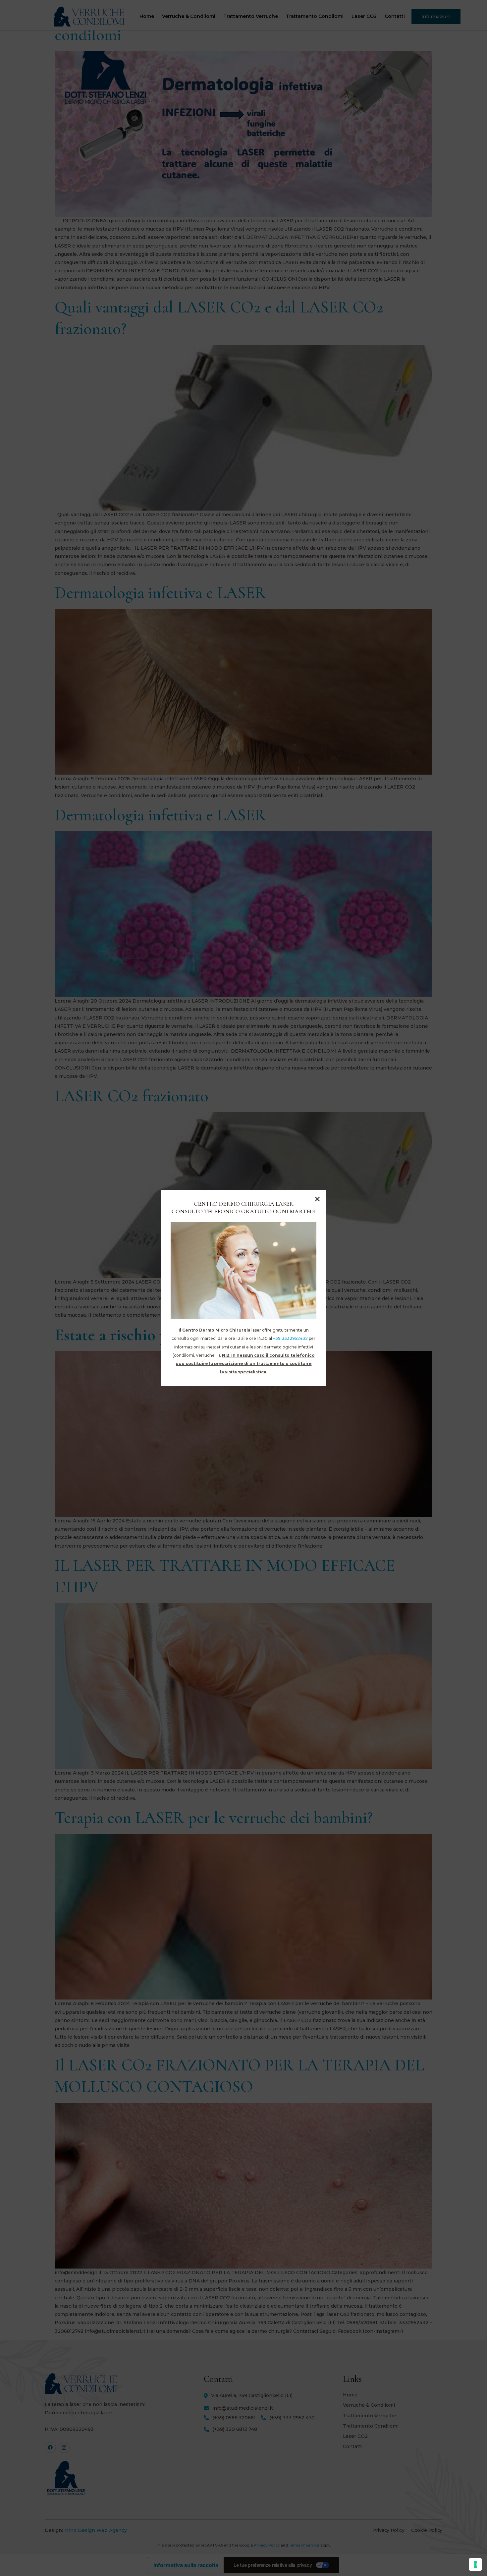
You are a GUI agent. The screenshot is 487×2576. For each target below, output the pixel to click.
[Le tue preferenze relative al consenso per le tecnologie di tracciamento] (475, 2564)
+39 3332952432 (290, 1338)
